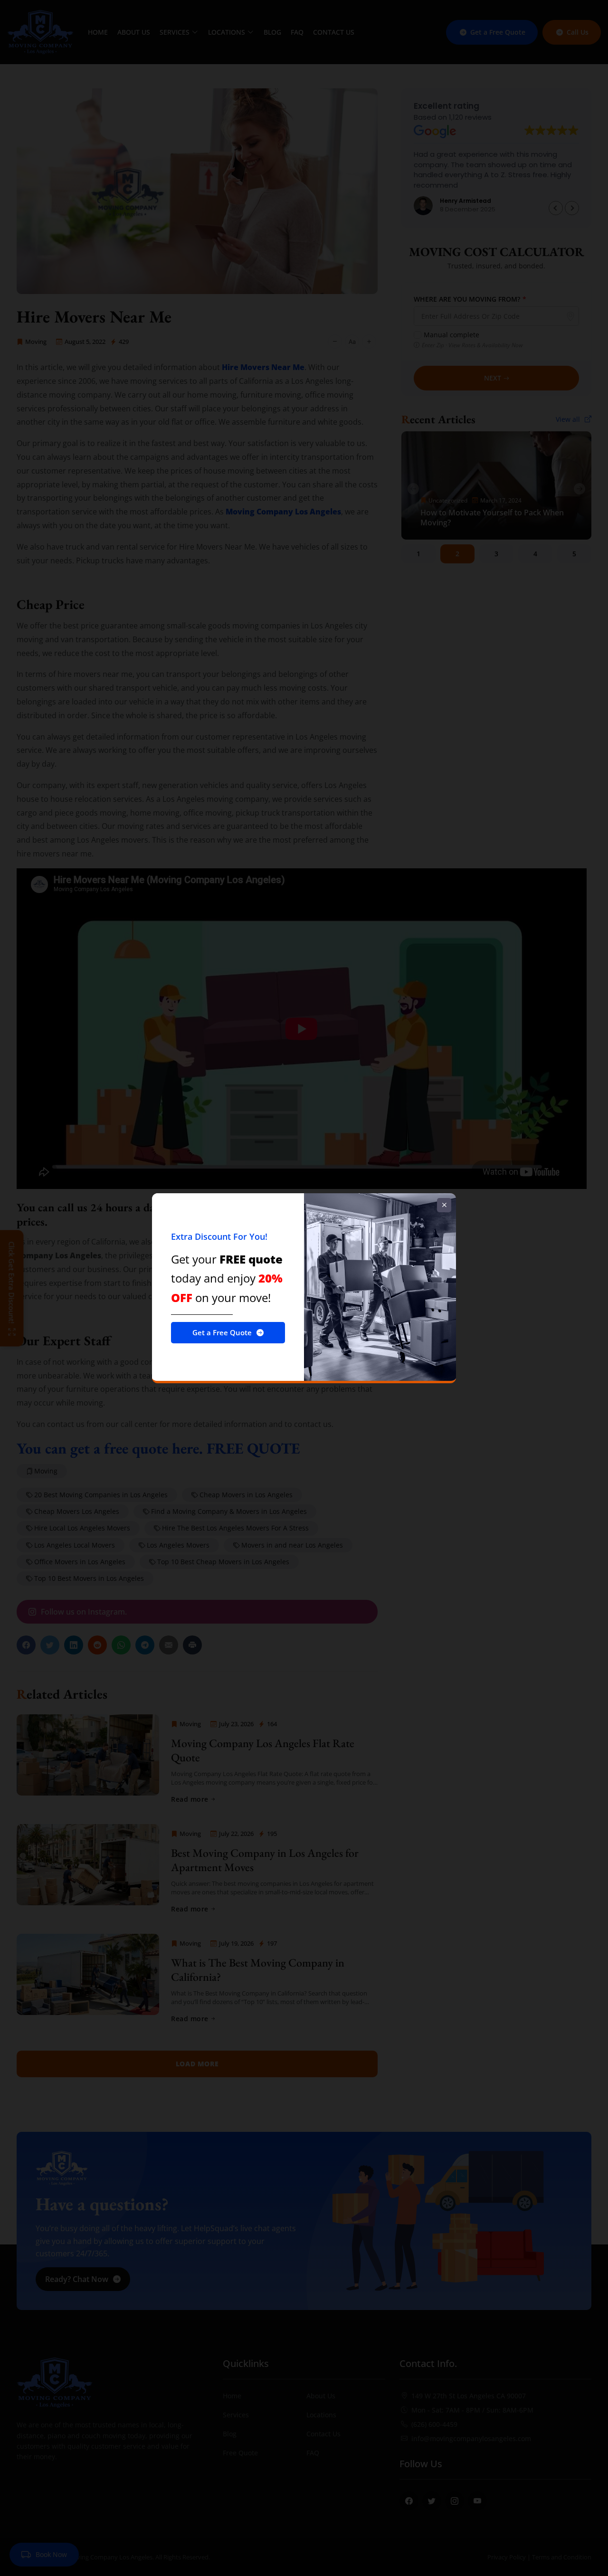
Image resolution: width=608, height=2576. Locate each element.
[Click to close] (444, 1205)
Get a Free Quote (222, 1332)
